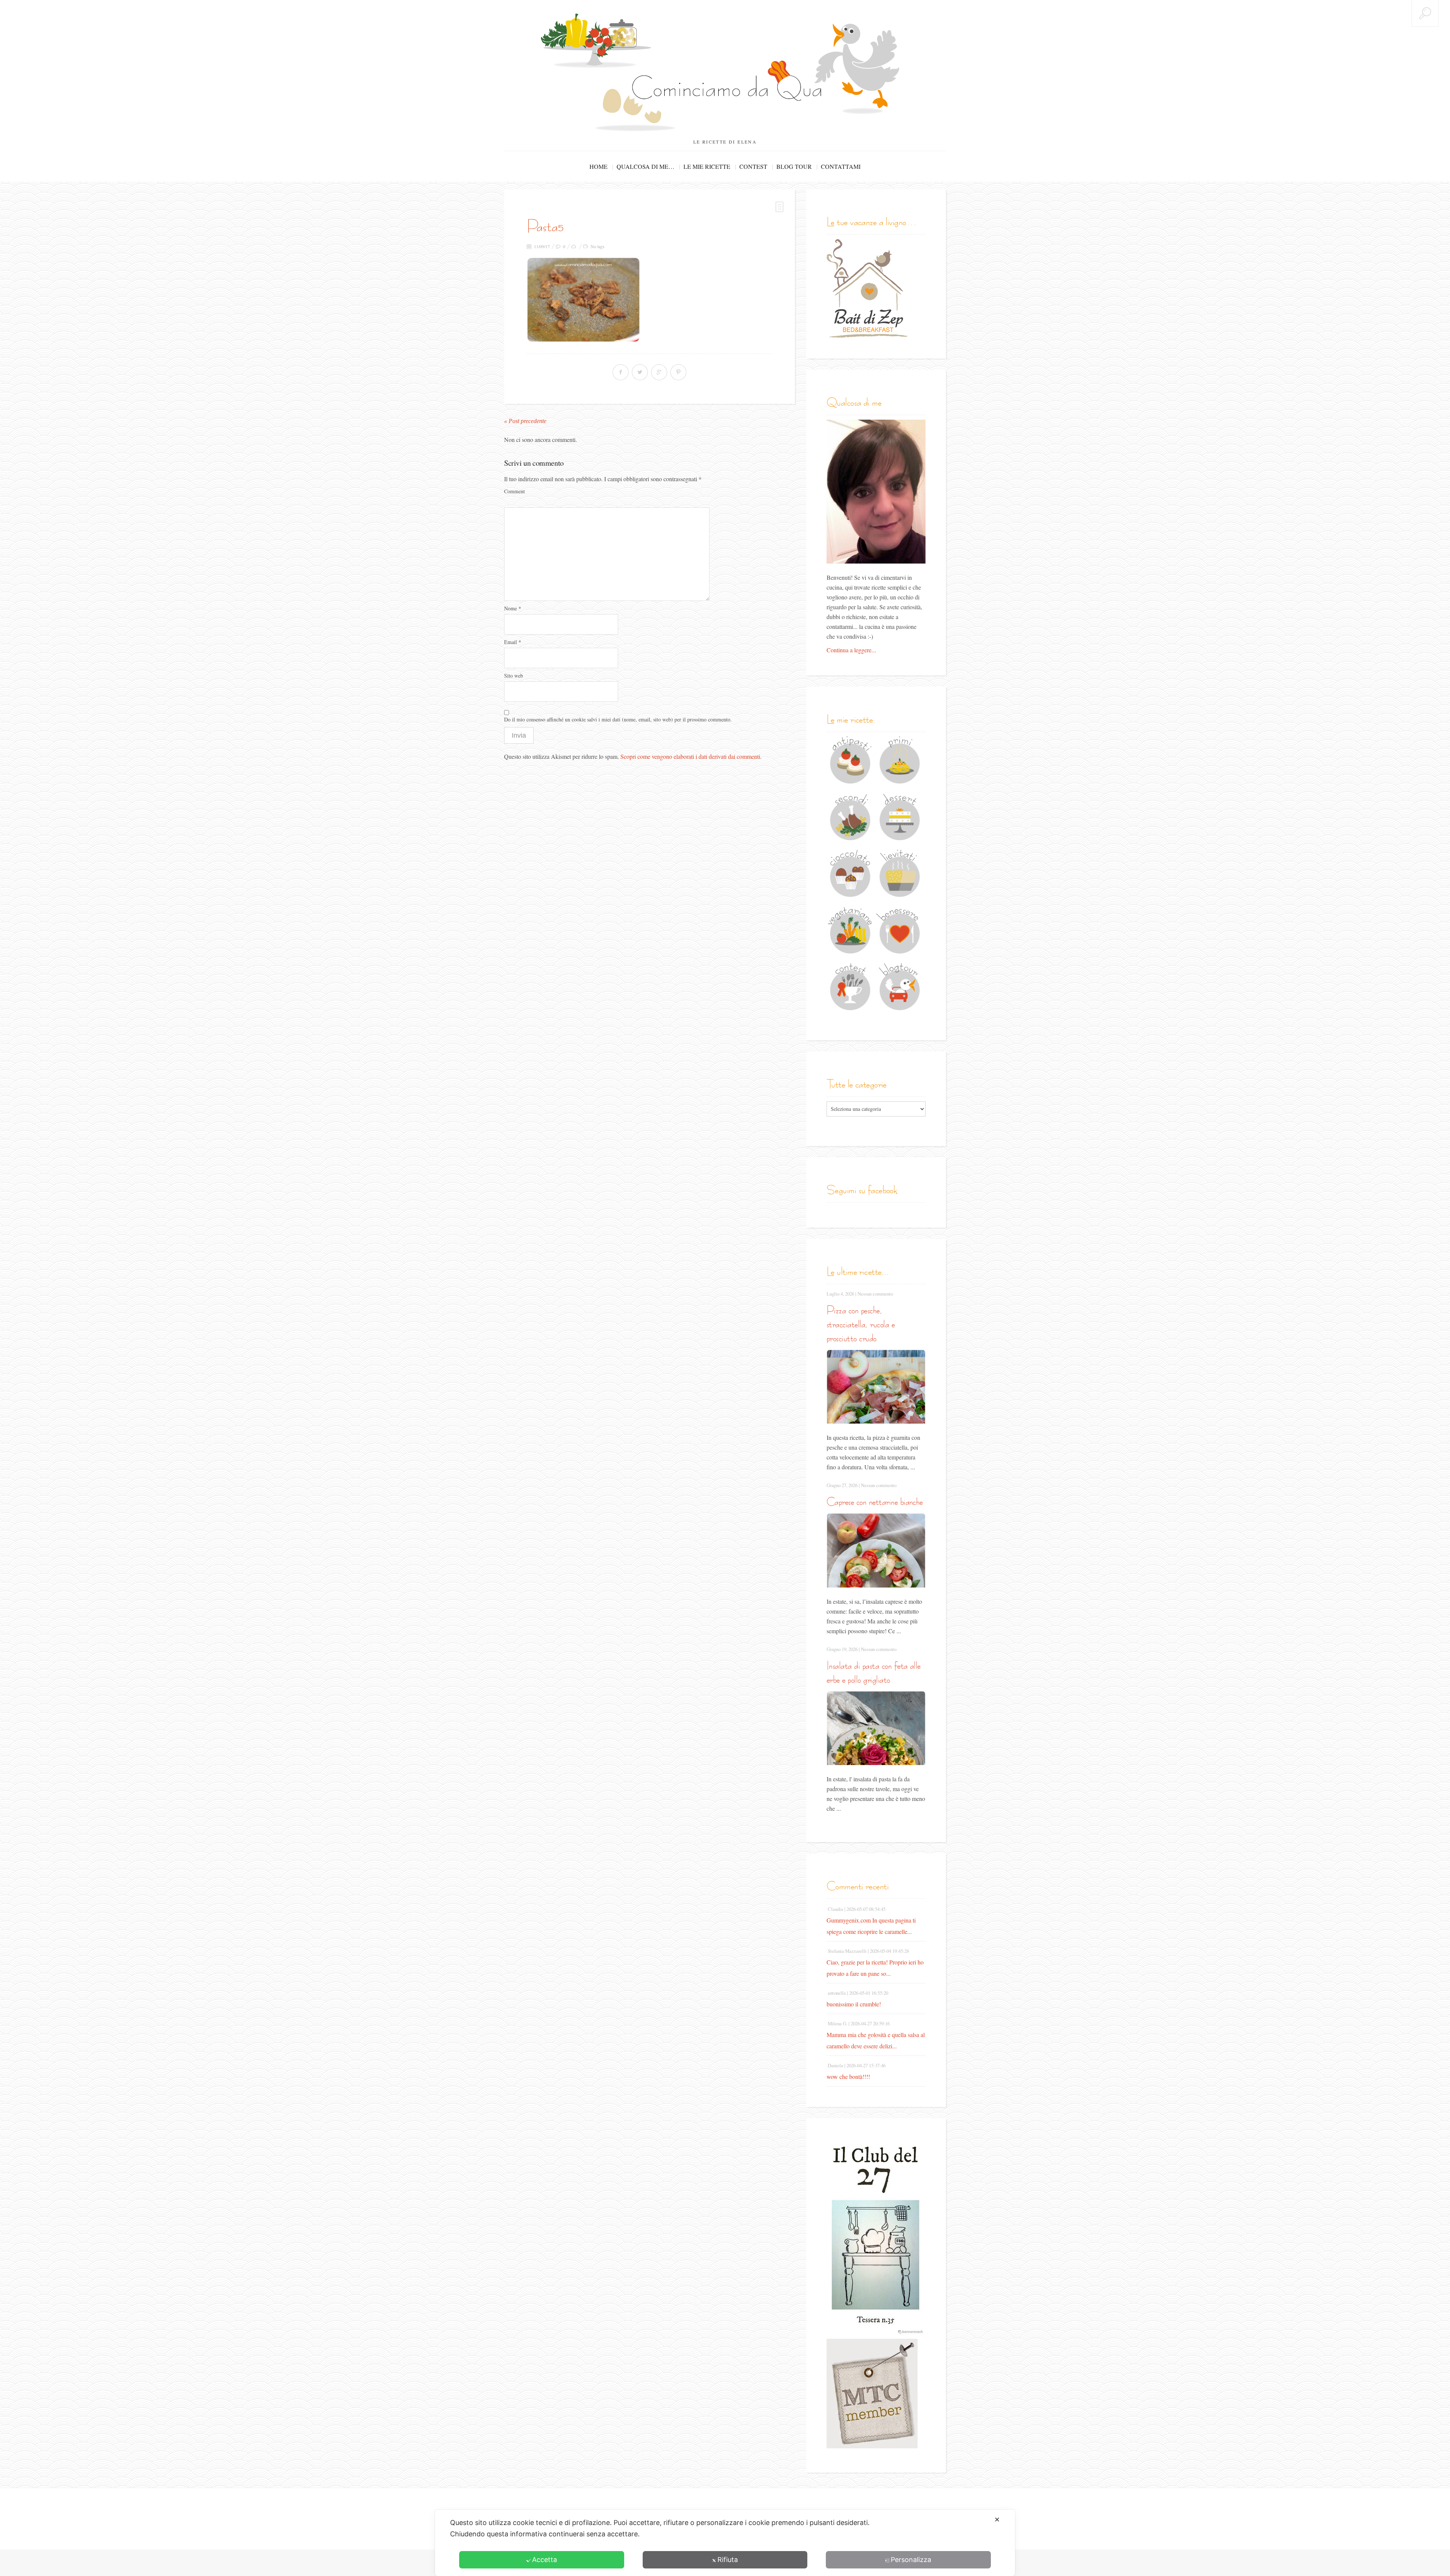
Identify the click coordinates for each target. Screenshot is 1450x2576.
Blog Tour (794, 166)
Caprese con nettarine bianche (875, 1502)
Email (513, 642)
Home (599, 166)
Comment (514, 491)
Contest (753, 166)
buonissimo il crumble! (854, 2004)
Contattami (841, 166)
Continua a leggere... (851, 650)
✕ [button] (997, 2520)
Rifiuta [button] (728, 2560)
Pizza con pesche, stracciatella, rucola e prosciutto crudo (861, 1324)
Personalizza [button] (911, 2560)
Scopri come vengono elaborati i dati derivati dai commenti (690, 756)
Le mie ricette (707, 166)
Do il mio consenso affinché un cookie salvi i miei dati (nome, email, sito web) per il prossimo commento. (618, 719)
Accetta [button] (545, 2560)
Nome (513, 608)
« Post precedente (525, 421)
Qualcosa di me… (646, 166)
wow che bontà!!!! (848, 2076)
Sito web (514, 676)
